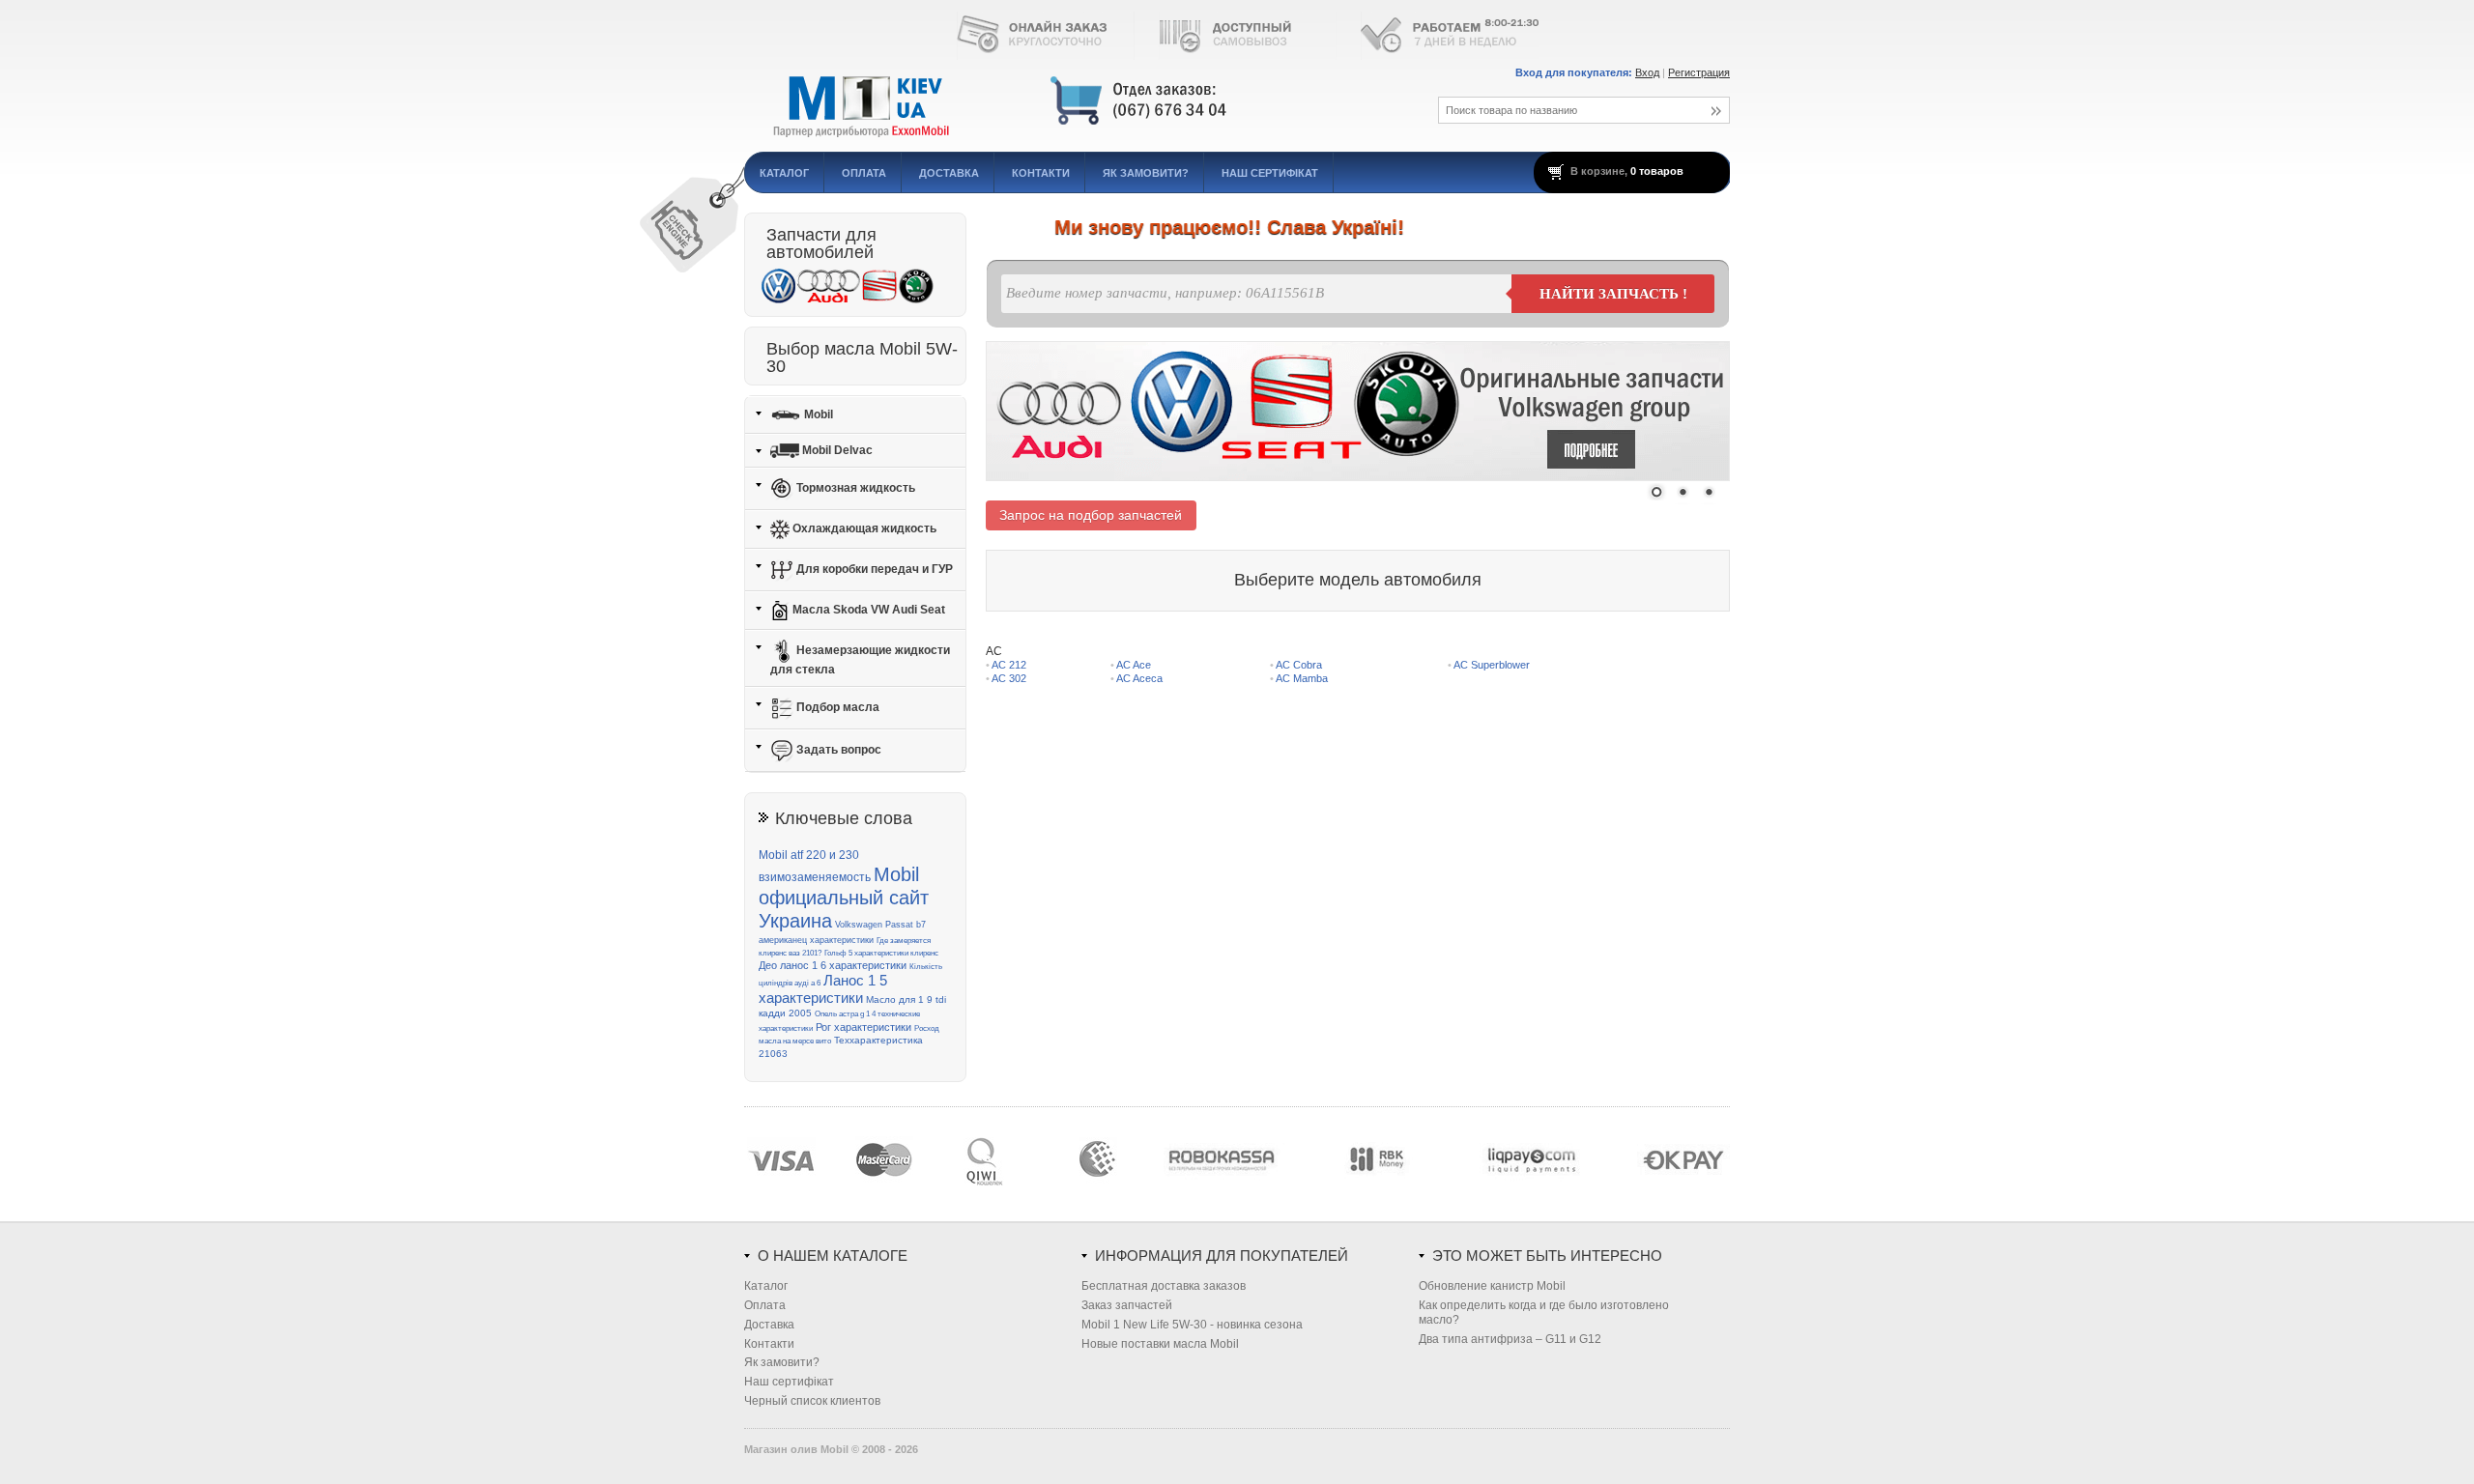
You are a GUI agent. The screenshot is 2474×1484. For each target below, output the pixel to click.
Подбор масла (836, 707)
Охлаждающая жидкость (863, 528)
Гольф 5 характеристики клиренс (881, 953)
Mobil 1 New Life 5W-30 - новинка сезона (1192, 1325)
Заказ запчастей (1127, 1305)
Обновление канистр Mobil (1492, 1286)
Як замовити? (1146, 173)
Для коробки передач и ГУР (873, 569)
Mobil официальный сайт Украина (844, 898)
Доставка (949, 173)
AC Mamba (1302, 678)
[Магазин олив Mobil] (1068, 101)
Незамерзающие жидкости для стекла (860, 660)
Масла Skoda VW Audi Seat (867, 610)
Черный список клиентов (812, 1401)
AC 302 (1009, 678)
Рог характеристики (863, 1027)
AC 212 (1009, 665)
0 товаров (1657, 171)
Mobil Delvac (836, 450)
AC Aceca (1139, 678)
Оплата (864, 173)
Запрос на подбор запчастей (1091, 515)
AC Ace (1134, 665)
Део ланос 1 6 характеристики (833, 965)
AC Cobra (1299, 665)
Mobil (817, 414)
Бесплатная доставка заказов (1164, 1286)
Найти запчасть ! (1613, 294)
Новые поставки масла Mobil (1160, 1344)
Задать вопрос (837, 750)
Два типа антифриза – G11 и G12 (1510, 1339)
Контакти (1041, 173)
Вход (1647, 72)
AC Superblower (1492, 665)
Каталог (784, 173)
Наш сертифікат (1270, 173)
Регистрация (1699, 72)
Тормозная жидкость (854, 488)
